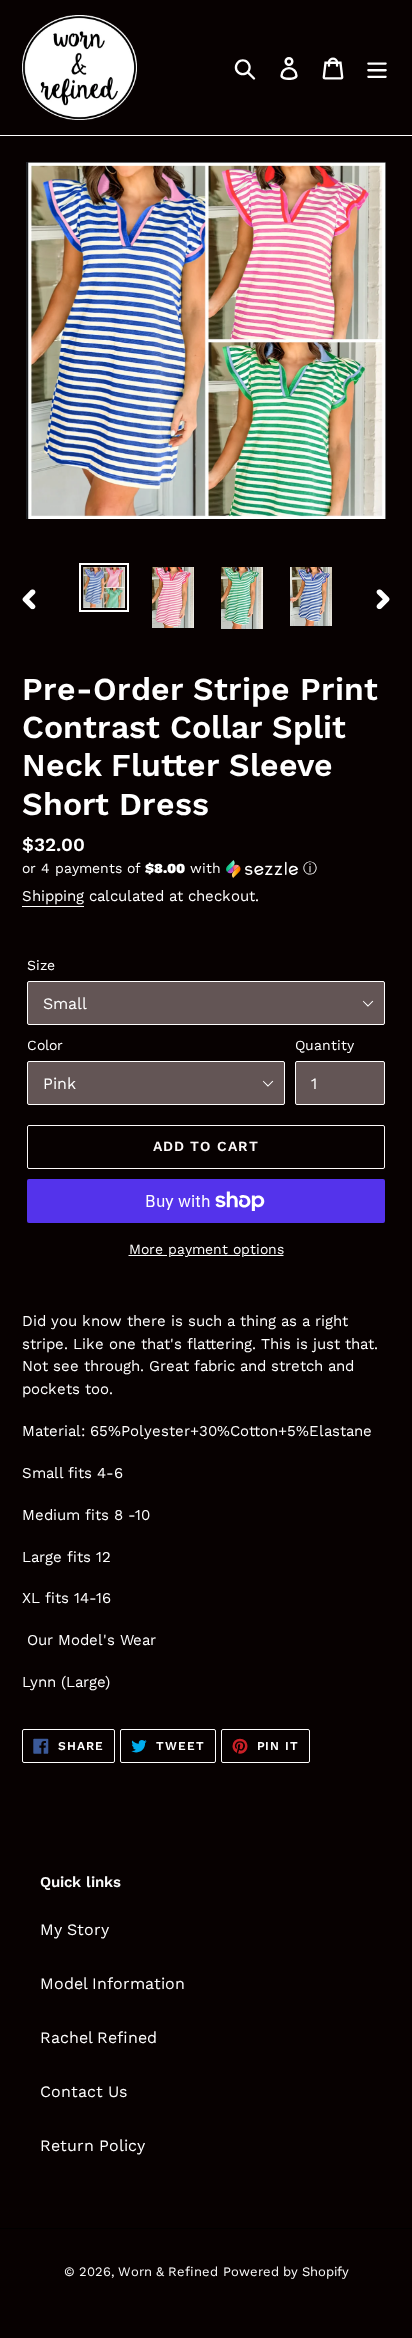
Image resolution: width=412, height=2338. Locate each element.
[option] (104, 588)
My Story (74, 1929)
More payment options (206, 1249)
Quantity (324, 1045)
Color (45, 1045)
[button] (206, 868)
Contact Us (83, 2091)
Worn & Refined (168, 2271)
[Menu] (377, 67)
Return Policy (92, 2145)
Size (41, 965)
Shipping (53, 896)
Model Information (112, 1983)
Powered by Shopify (286, 2271)
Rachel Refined (98, 2037)
